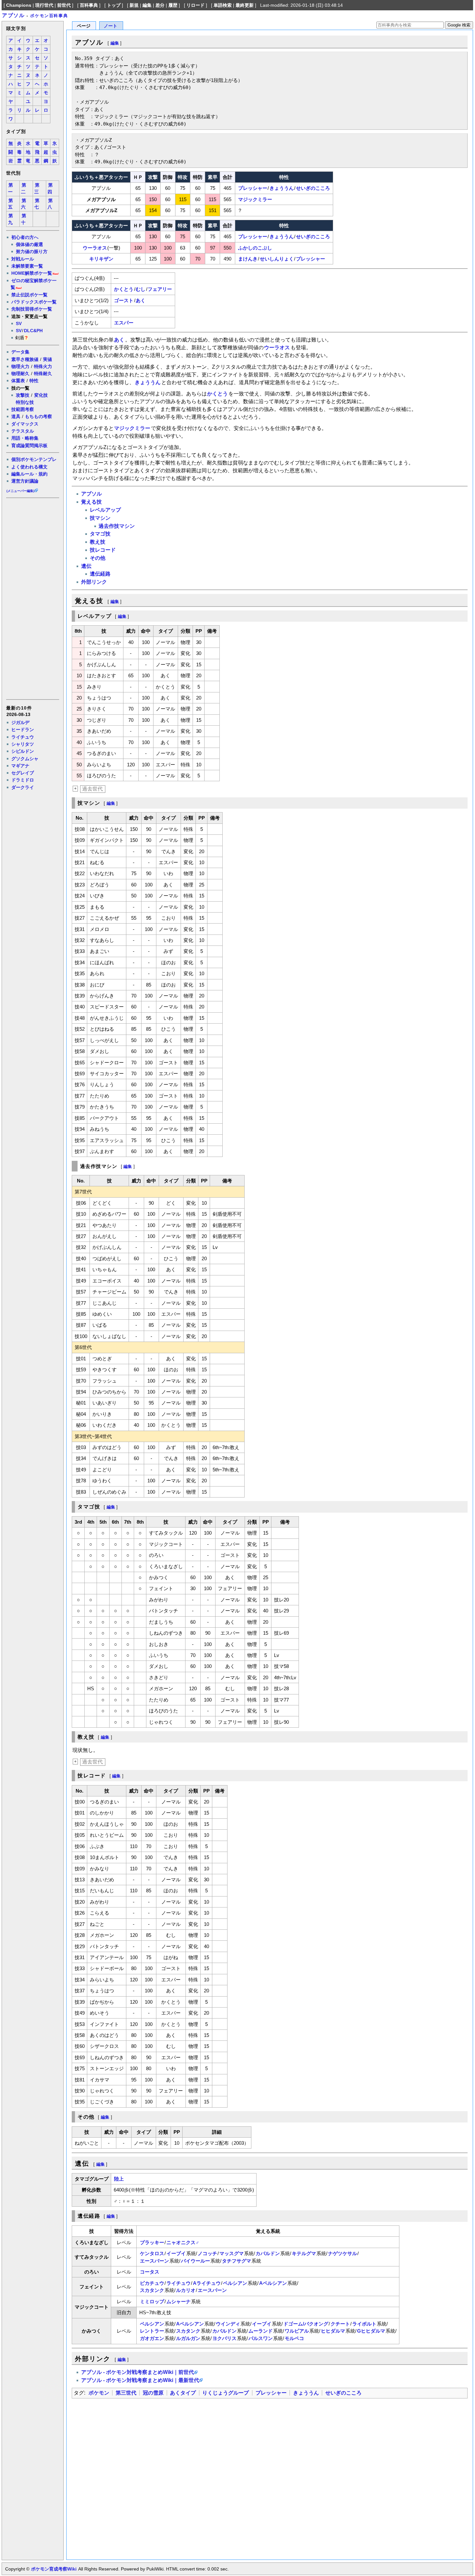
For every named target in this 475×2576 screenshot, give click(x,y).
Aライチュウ (207, 2283)
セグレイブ (23, 773)
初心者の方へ (25, 237)
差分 (160, 5)
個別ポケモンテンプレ (34, 459)
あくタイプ (183, 2393)
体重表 (18, 381)
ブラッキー (152, 2242)
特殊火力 (43, 366)
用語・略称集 (25, 438)
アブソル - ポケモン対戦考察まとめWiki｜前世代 (137, 2372)
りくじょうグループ (226, 2393)
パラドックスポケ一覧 (34, 302)
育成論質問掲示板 (29, 445)
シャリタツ (23, 744)
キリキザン (101, 259)
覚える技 (91, 502)
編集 (147, 5)
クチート (340, 2324)
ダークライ (23, 787)
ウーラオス (95, 248)
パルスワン (261, 2338)
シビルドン (23, 751)
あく (141, 300)
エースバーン (154, 2261)
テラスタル (23, 431)
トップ (114, 5)
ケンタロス (152, 2253)
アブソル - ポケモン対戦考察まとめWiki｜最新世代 (140, 2380)
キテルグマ (304, 2253)
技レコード (103, 550)
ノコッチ (207, 2253)
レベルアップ (105, 510)
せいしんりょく (277, 259)
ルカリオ (186, 2290)
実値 (48, 359)
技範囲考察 (23, 409)
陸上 (119, 2179)
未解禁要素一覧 (27, 266)
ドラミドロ (23, 780)
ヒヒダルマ (333, 2331)
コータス (150, 2272)
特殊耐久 (43, 373)
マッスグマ (232, 2253)
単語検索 (223, 5)
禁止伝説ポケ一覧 (29, 295)
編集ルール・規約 (29, 474)
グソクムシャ (25, 759)
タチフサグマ (237, 2261)
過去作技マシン (117, 526)
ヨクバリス (224, 2338)
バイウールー (195, 2261)
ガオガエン (152, 2338)
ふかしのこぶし (255, 248)
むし (141, 289)
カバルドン (268, 2253)
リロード (195, 5)
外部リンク (94, 582)
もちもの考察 (38, 416)
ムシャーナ (179, 2301)
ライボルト (364, 2324)
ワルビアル (297, 2331)
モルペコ (294, 2338)
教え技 (98, 542)
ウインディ (228, 2324)
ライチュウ (23, 737)
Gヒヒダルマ (371, 2331)
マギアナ (20, 766)
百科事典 (89, 5)
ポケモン (99, 2393)
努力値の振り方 (32, 251)
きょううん (282, 188)
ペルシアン (235, 2283)
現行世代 (44, 5)
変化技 (41, 395)
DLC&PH (33, 331)
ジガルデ (20, 722)
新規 (134, 5)
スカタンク (152, 2290)
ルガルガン (188, 2338)
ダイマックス (25, 424)
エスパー (124, 323)
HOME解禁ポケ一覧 (32, 273)
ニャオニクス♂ (183, 2242)
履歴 (173, 5)
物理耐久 (20, 373)
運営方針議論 (25, 481)
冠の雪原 (153, 2393)
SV (19, 323)
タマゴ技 (100, 534)
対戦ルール (23, 259)
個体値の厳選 (29, 244)
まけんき (248, 259)
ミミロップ (152, 2301)
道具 (16, 416)
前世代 (64, 5)
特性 (34, 381)
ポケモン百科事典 (49, 16)
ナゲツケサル (343, 2253)
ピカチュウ (152, 2283)
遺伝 (86, 566)
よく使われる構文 (29, 467)
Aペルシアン (273, 2283)
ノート (111, 26)
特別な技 (25, 402)
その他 (98, 558)
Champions (19, 5)
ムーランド (261, 2331)
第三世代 (126, 2393)
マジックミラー (255, 199)
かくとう (124, 289)
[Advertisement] (32, 598)
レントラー (152, 2331)
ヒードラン (23, 730)
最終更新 (245, 5)
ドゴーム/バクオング (306, 2324)
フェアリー (160, 289)
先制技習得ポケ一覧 (32, 309)
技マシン (100, 518)
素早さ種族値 (25, 359)
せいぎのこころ (313, 188)
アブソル (13, 15)
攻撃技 (23, 395)
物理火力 (20, 366)
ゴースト (124, 300)
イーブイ (176, 2253)
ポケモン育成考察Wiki (54, 2569)
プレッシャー (253, 188)
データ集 (20, 352)
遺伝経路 (100, 574)
